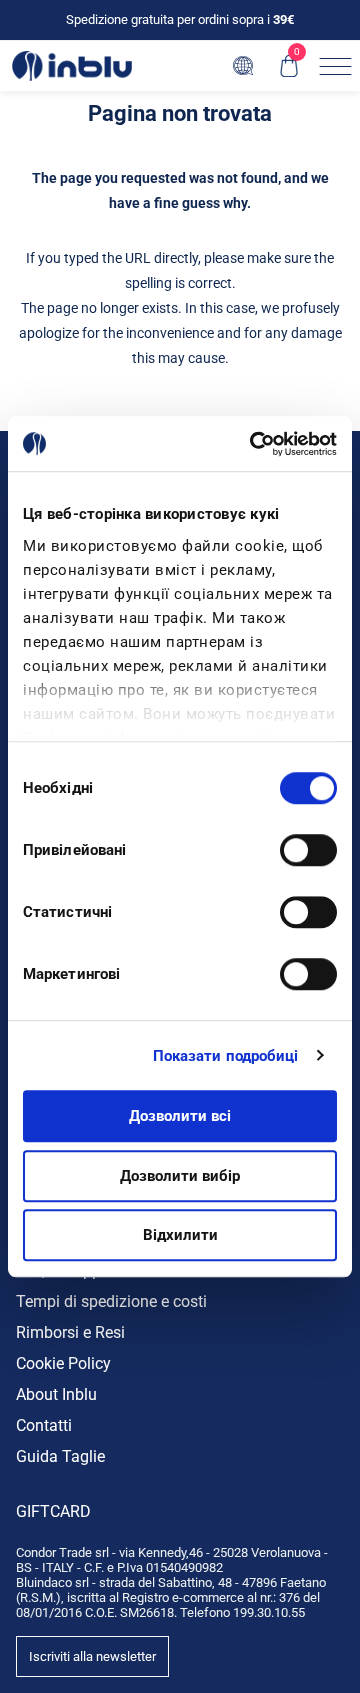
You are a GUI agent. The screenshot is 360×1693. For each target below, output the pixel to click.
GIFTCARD (53, 1511)
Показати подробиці (226, 1056)
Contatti (44, 1425)
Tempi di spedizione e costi (111, 1301)
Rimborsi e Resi (70, 1332)
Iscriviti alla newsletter (92, 1656)
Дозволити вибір (180, 1176)
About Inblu (56, 1394)
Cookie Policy (63, 1363)
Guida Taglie (60, 1456)
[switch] (308, 850)
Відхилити (180, 1235)
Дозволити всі (180, 1116)
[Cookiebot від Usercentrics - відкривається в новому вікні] (254, 444)
